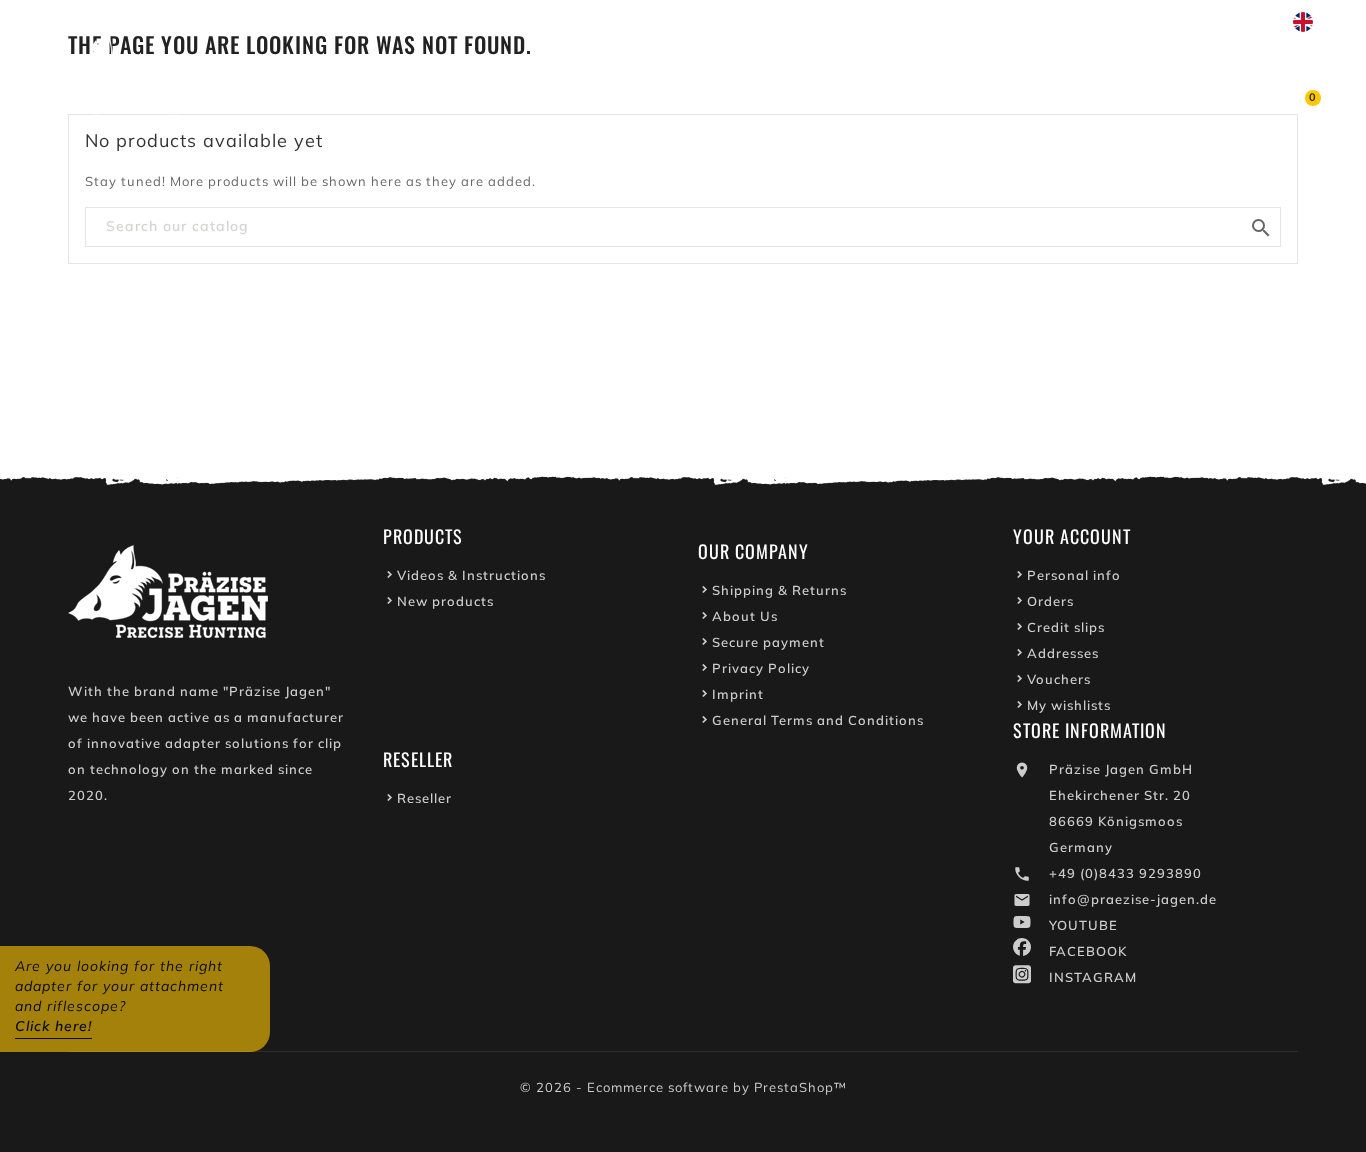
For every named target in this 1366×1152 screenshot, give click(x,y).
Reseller (424, 798)
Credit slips (1066, 627)
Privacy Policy (761, 668)
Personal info (1074, 575)
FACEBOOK (1088, 951)
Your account (1072, 536)
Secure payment (768, 642)
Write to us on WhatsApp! (1081, 22)
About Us (745, 616)
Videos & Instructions (471, 575)
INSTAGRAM (1093, 977)
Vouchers (1059, 679)
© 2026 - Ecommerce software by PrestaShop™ (683, 1087)
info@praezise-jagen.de (1133, 899)
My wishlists (1069, 705)
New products (445, 601)
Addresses (1063, 653)
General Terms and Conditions (818, 720)
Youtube (921, 22)
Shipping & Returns (779, 590)
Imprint (738, 694)
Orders (1050, 601)
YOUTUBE (1083, 925)
